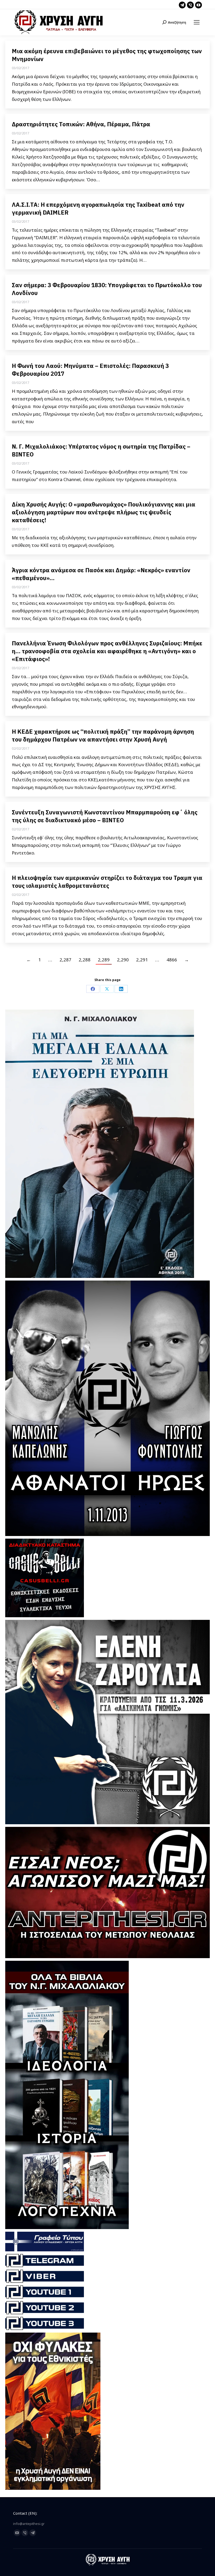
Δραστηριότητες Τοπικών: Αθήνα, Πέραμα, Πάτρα (81, 124)
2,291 (142, 960)
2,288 (85, 960)
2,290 (123, 960)
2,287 (65, 960)
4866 (172, 960)
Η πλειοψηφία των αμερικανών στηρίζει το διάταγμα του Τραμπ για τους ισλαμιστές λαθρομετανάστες (107, 882)
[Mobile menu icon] (197, 22)
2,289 (104, 960)
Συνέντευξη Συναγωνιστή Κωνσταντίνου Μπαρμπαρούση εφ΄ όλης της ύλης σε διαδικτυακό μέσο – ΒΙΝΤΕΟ (105, 816)
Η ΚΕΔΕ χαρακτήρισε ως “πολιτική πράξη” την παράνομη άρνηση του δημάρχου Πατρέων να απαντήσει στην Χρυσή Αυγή (103, 735)
